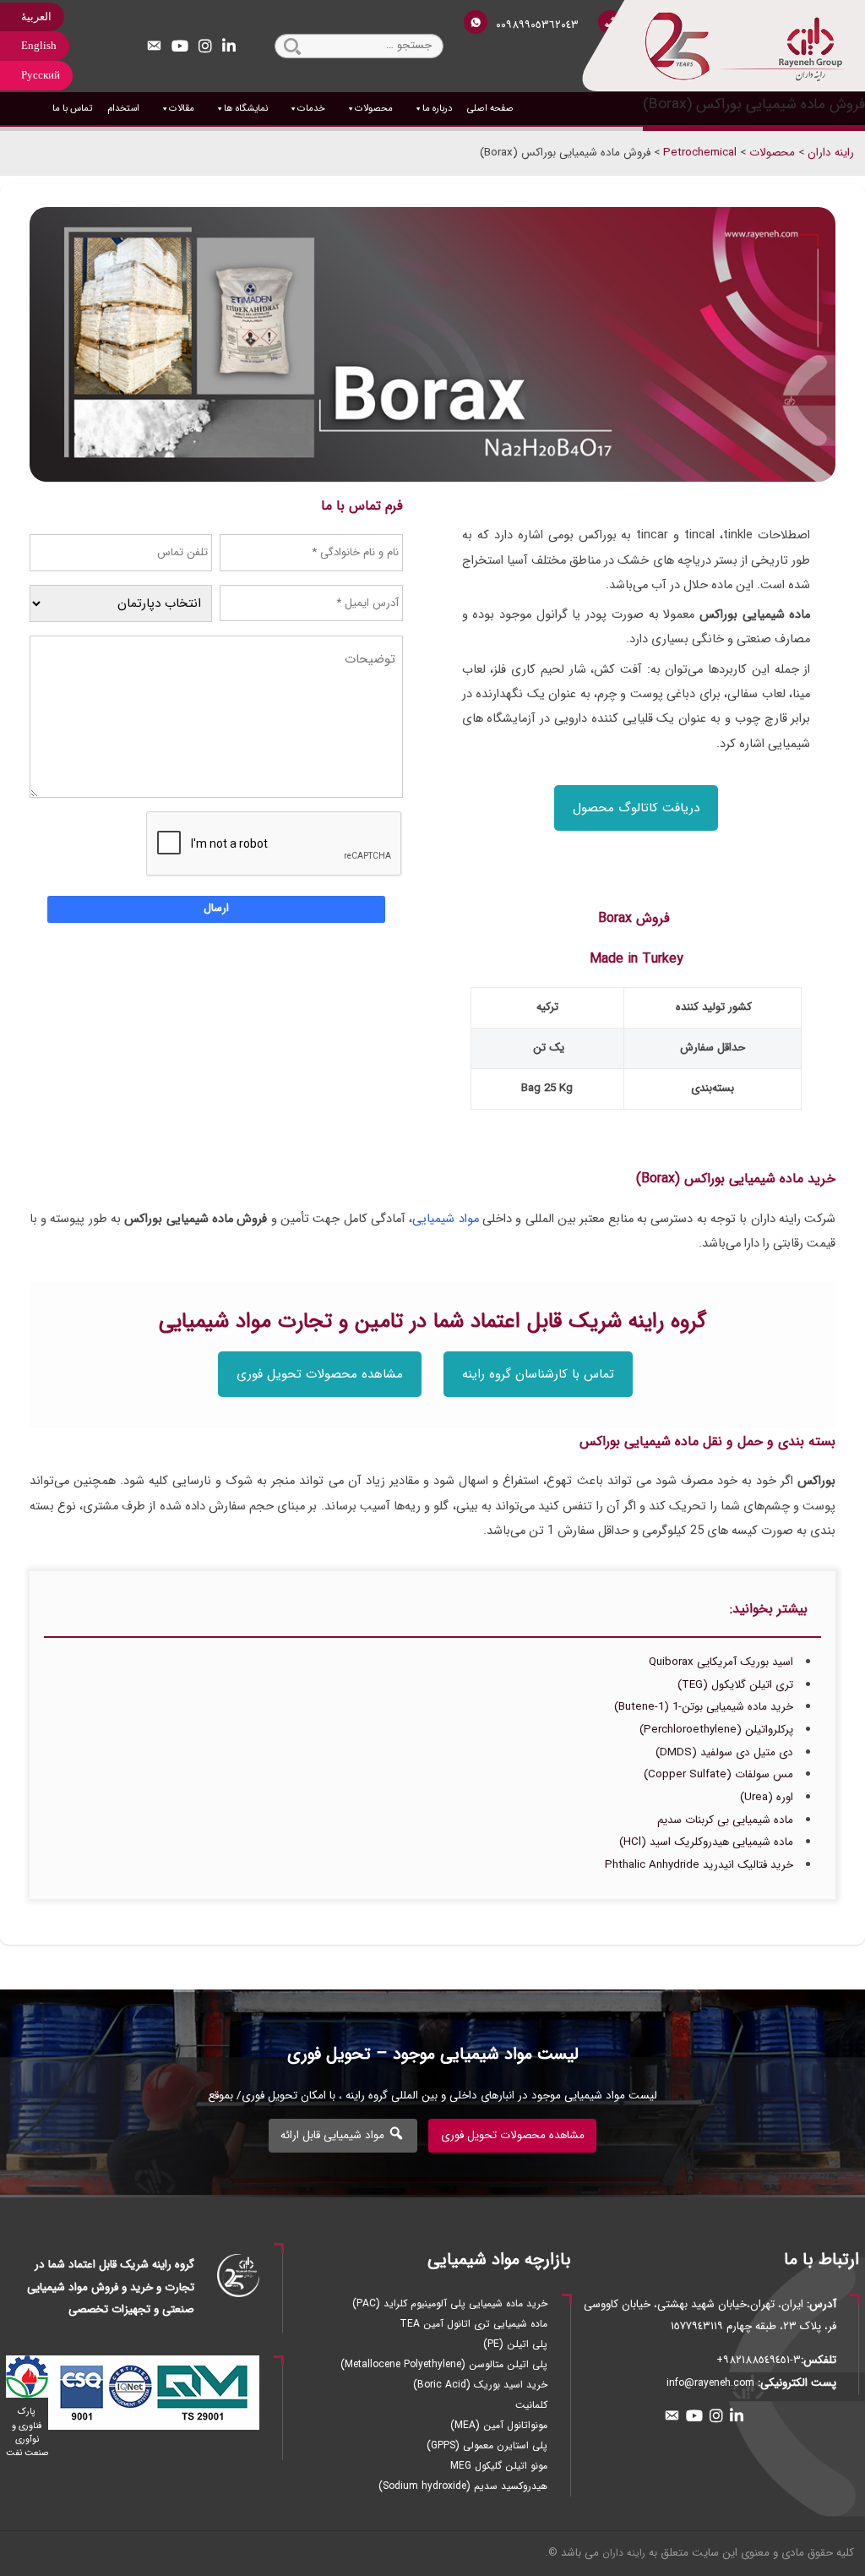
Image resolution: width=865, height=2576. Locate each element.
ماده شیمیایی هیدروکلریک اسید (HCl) (706, 1842)
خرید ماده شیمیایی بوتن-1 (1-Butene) (704, 1707)
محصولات (374, 108)
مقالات (182, 108)
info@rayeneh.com (710, 2383)
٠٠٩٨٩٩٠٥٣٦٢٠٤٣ (537, 25)
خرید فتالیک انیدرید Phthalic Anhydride (699, 1865)
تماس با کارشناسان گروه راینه (538, 1374)
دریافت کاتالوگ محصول (636, 808)
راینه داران (624, 2553)
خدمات (311, 108)
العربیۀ (36, 16)
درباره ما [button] (437, 108)
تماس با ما (72, 108)
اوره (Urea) (767, 1797)
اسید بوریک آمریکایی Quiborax (721, 1662)
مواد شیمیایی (445, 1219)
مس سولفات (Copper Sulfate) (718, 1774)
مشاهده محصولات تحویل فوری (320, 1374)
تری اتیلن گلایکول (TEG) (735, 1685)
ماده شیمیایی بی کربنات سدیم (725, 1820)
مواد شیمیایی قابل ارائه (334, 2135)
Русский (41, 75)
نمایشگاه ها (246, 108)
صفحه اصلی (490, 108)
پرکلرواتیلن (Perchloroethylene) (716, 1730)
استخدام (123, 108)
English (39, 45)
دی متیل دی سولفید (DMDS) (724, 1752)
